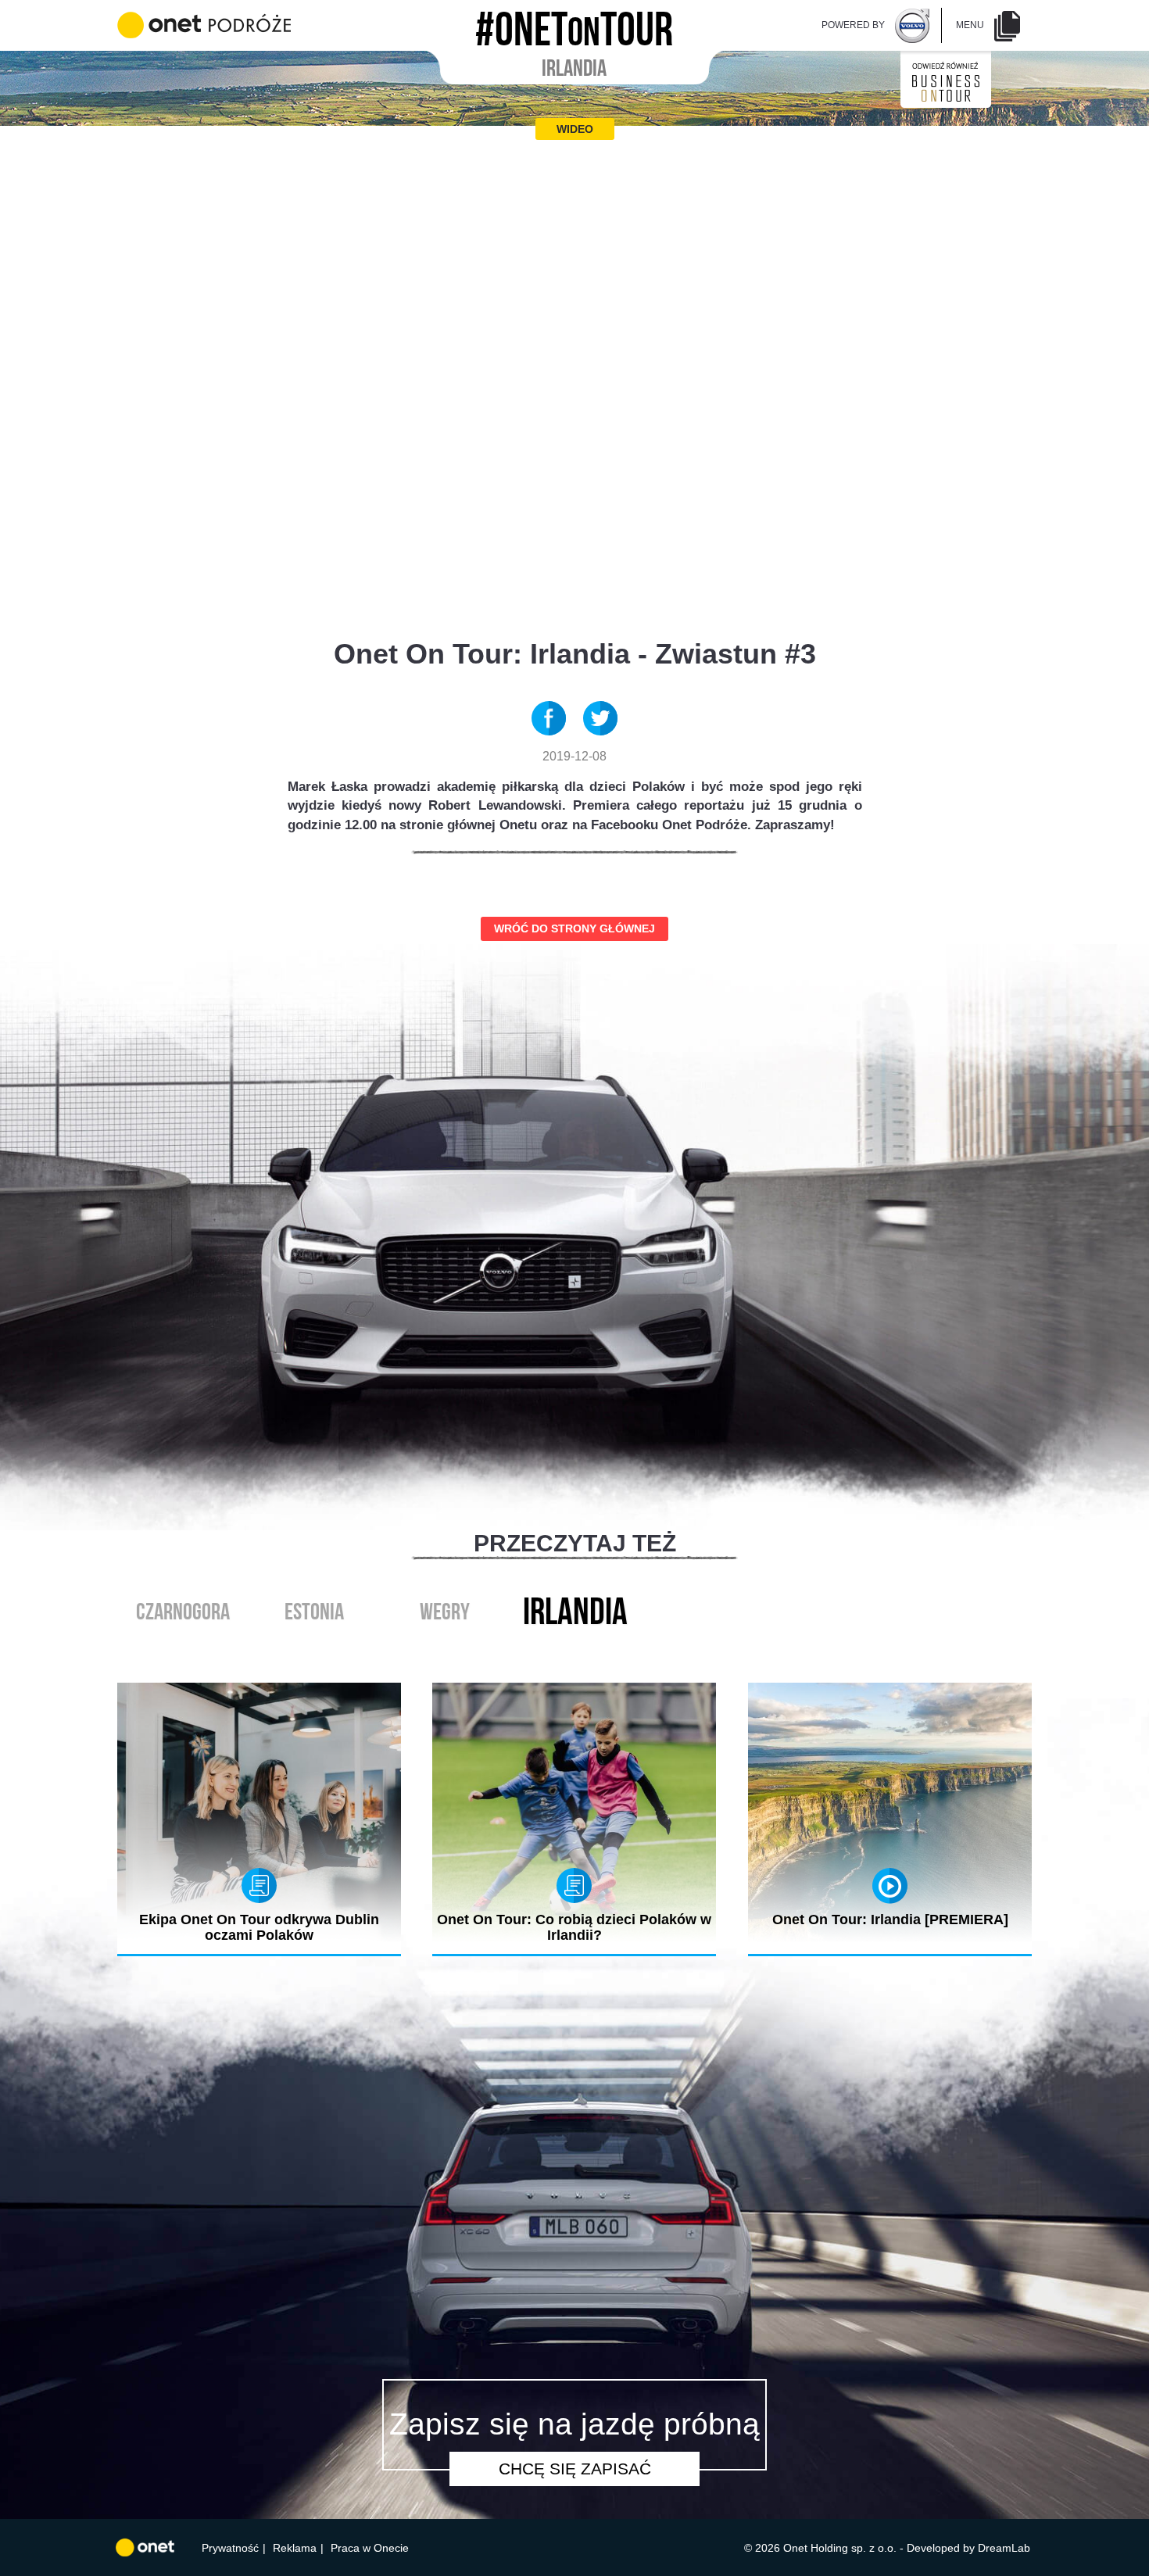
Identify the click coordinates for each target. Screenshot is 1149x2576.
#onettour (574, 24)
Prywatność (230, 2548)
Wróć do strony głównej (574, 928)
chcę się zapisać (575, 2469)
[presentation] (558, 1648)
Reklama (295, 2548)
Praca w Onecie (370, 2548)
